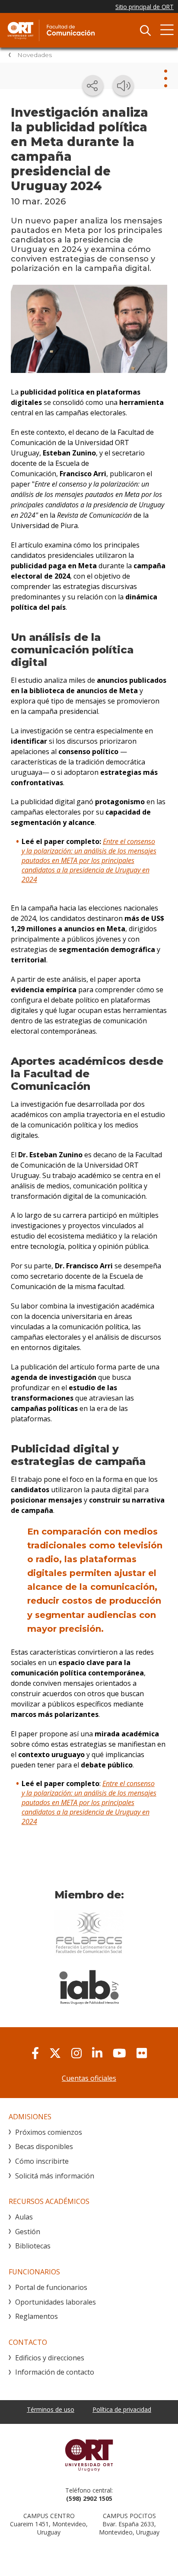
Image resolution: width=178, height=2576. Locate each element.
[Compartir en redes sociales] (93, 86)
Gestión (28, 2232)
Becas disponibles (44, 2146)
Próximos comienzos (49, 2132)
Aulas (24, 2217)
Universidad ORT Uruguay (89, 2455)
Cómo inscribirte (42, 2161)
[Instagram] (76, 2053)
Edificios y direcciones (50, 2358)
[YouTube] (119, 2053)
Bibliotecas (33, 2246)
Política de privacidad (122, 2409)
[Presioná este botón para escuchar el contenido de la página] (123, 86)
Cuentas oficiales (89, 2078)
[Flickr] (142, 2053)
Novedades (35, 55)
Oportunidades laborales (56, 2302)
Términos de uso (51, 2409)
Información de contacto (55, 2372)
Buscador (145, 30)
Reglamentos (37, 2316)
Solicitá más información (55, 2176)
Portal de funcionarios (51, 2287)
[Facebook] (35, 2053)
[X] (55, 2053)
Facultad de (71, 30)
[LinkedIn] (97, 2053)
